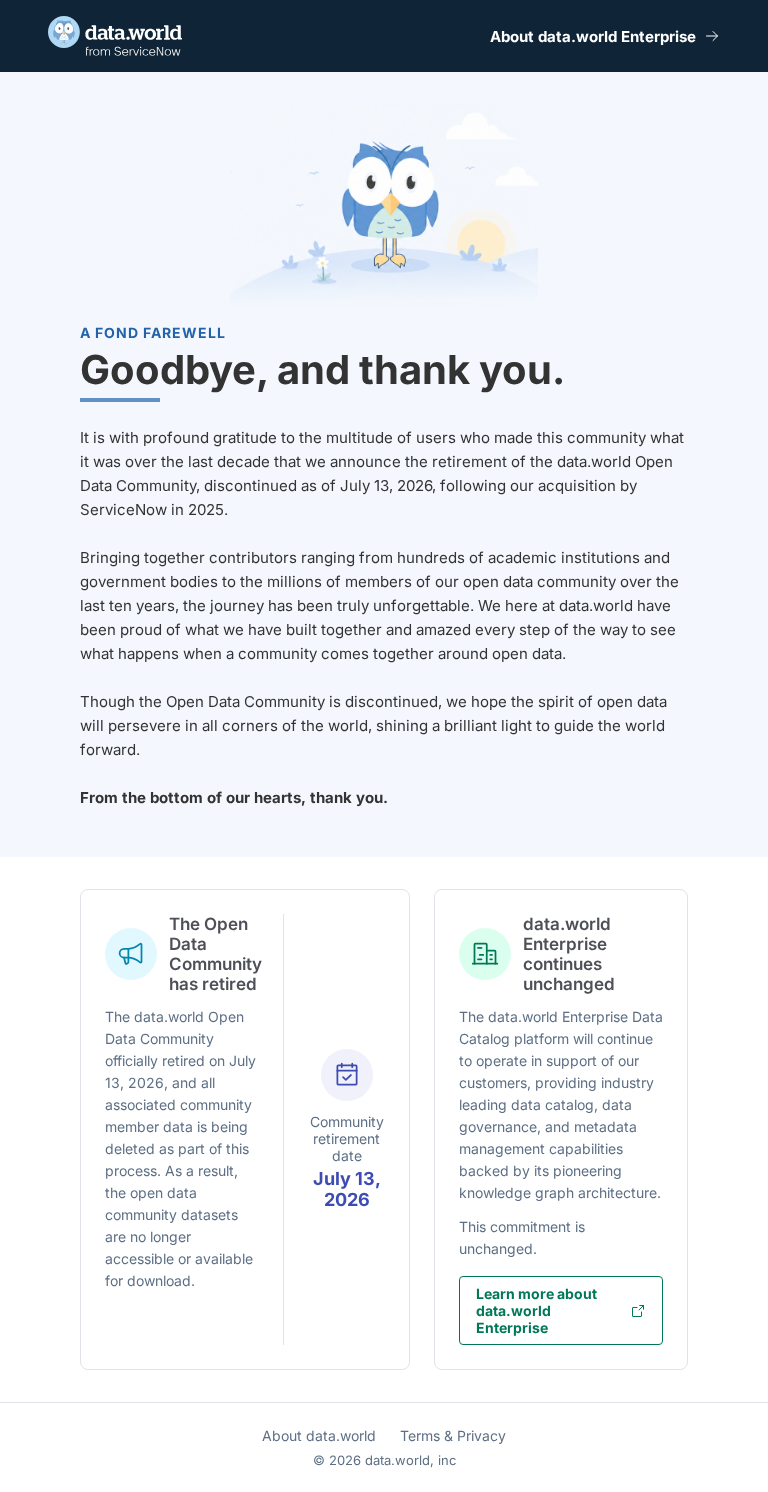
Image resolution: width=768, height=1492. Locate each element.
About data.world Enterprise (593, 36)
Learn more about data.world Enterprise (536, 1310)
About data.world (319, 1435)
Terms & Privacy (453, 1435)
